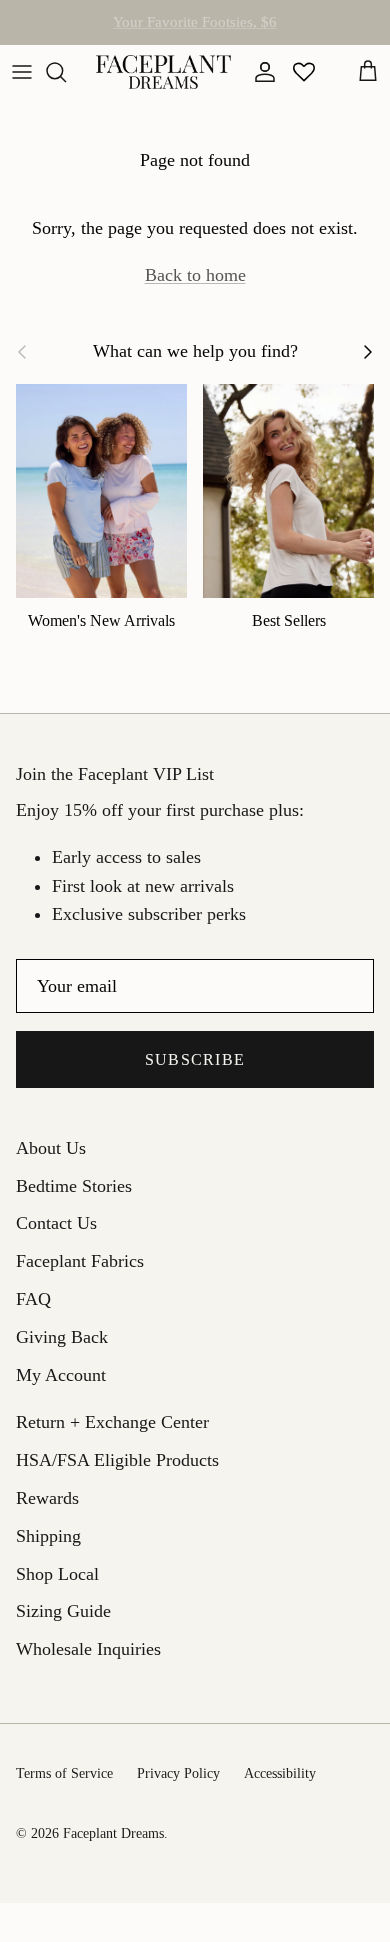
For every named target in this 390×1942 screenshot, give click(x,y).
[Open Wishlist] (304, 72)
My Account (61, 1375)
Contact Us (56, 1223)
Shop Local (57, 1574)
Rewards (47, 1498)
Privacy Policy (178, 1773)
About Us (51, 1148)
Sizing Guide (63, 1611)
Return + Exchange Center (112, 1422)
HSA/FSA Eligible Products (195, 30)
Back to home (195, 275)
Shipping (48, 1536)
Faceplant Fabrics (80, 1261)
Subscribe (195, 1059)
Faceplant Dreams (113, 1833)
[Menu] (22, 72)
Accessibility (280, 1773)
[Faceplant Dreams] (163, 72)
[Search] (66, 72)
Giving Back (62, 1337)
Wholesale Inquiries (88, 1649)
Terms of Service (64, 1773)
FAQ (33, 1299)
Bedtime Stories (74, 1186)
